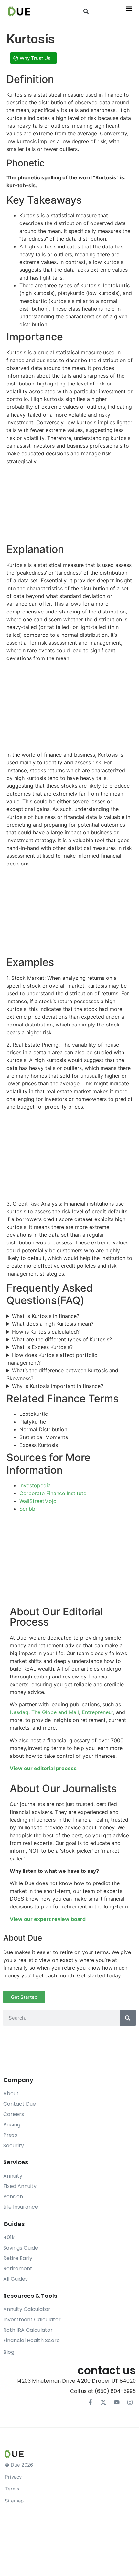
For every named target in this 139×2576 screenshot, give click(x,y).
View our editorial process (43, 1768)
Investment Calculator (32, 2320)
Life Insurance (21, 2207)
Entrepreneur (97, 1712)
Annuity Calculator (27, 2309)
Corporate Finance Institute (53, 1493)
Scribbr (28, 1509)
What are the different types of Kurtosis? (62, 1339)
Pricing (12, 2125)
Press (10, 2135)
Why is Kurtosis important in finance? (58, 1386)
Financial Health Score (32, 2340)
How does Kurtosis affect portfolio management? (52, 1359)
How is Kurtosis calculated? (46, 1332)
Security (14, 2145)
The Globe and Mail (55, 1712)
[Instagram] (130, 2402)
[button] (86, 11)
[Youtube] (117, 2402)
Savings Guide (21, 2248)
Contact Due (20, 2104)
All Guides (16, 2279)
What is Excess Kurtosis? (42, 1347)
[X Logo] (103, 2402)
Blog (9, 2352)
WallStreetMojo (38, 1501)
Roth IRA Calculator (28, 2330)
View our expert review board (48, 1919)
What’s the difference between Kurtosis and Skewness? (62, 1374)
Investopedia (35, 1485)
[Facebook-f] (90, 2402)
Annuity (13, 2176)
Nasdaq (19, 1712)
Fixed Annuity (20, 2186)
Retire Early (18, 2258)
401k (9, 2237)
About (11, 2094)
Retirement (18, 2268)
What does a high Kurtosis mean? (53, 1324)
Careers (14, 2114)
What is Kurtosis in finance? (46, 1316)
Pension (13, 2197)
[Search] (128, 2018)
